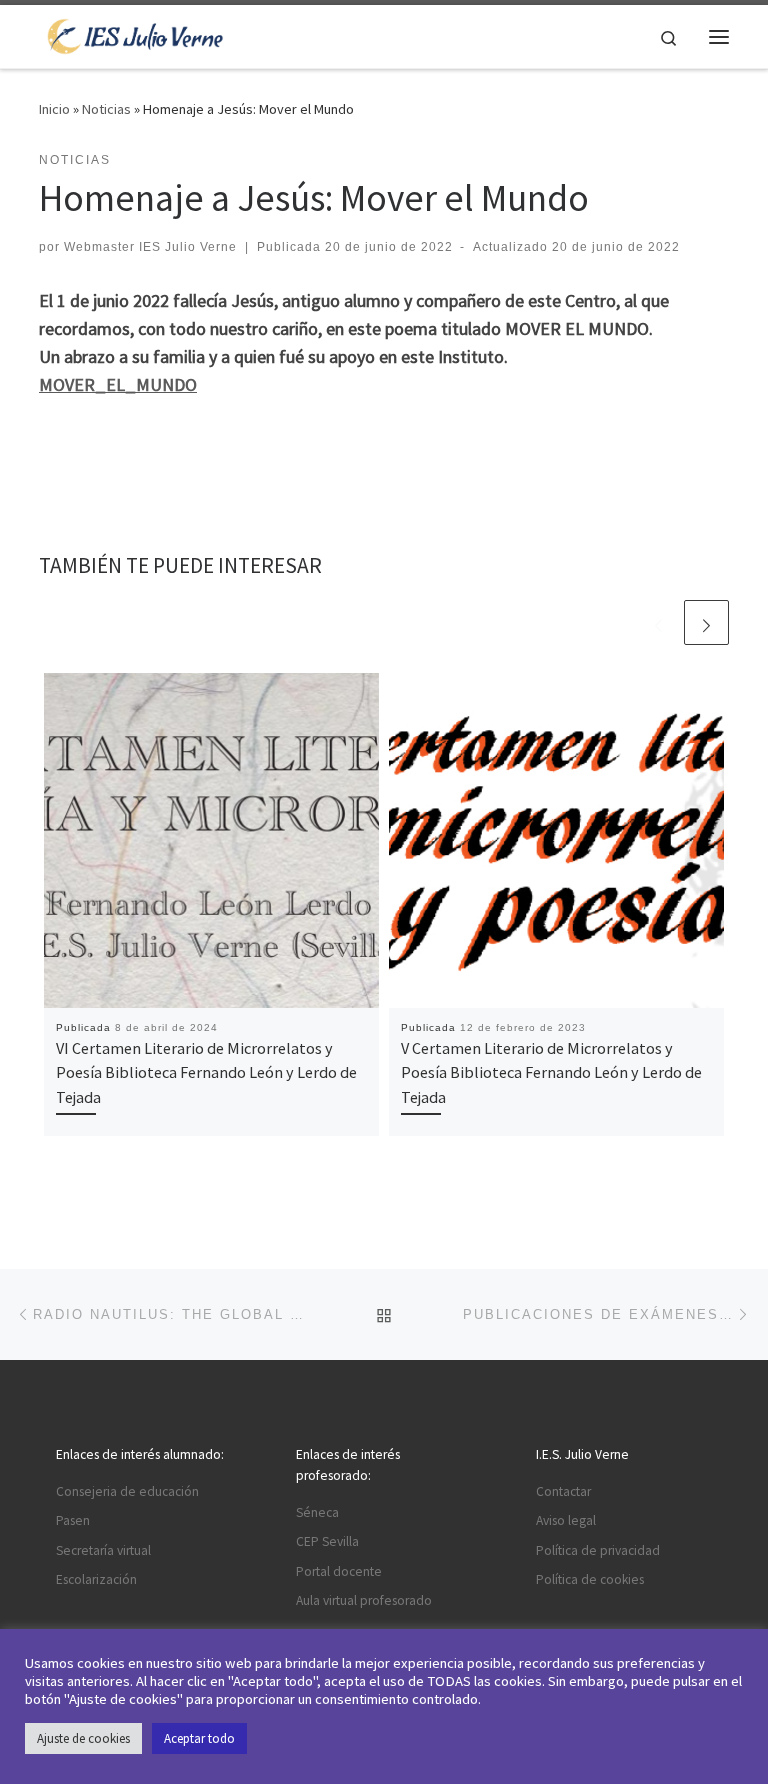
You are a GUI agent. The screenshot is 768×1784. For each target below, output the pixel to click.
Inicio (54, 109)
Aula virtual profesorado (364, 1600)
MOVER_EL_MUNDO (118, 384)
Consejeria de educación (127, 1491)
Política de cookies (590, 1579)
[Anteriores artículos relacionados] (658, 622)
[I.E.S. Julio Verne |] (135, 34)
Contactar (563, 1491)
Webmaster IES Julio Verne (150, 247)
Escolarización (96, 1579)
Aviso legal (566, 1520)
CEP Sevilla (327, 1541)
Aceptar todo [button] (199, 1738)
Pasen (73, 1520)
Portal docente (339, 1571)
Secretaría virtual (103, 1550)
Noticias (106, 109)
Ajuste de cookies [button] (83, 1738)
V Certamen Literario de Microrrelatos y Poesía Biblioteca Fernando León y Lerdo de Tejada (551, 1072)
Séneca (317, 1512)
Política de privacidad (598, 1550)
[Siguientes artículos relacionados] (706, 622)
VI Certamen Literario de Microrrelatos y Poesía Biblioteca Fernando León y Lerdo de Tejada (206, 1072)
